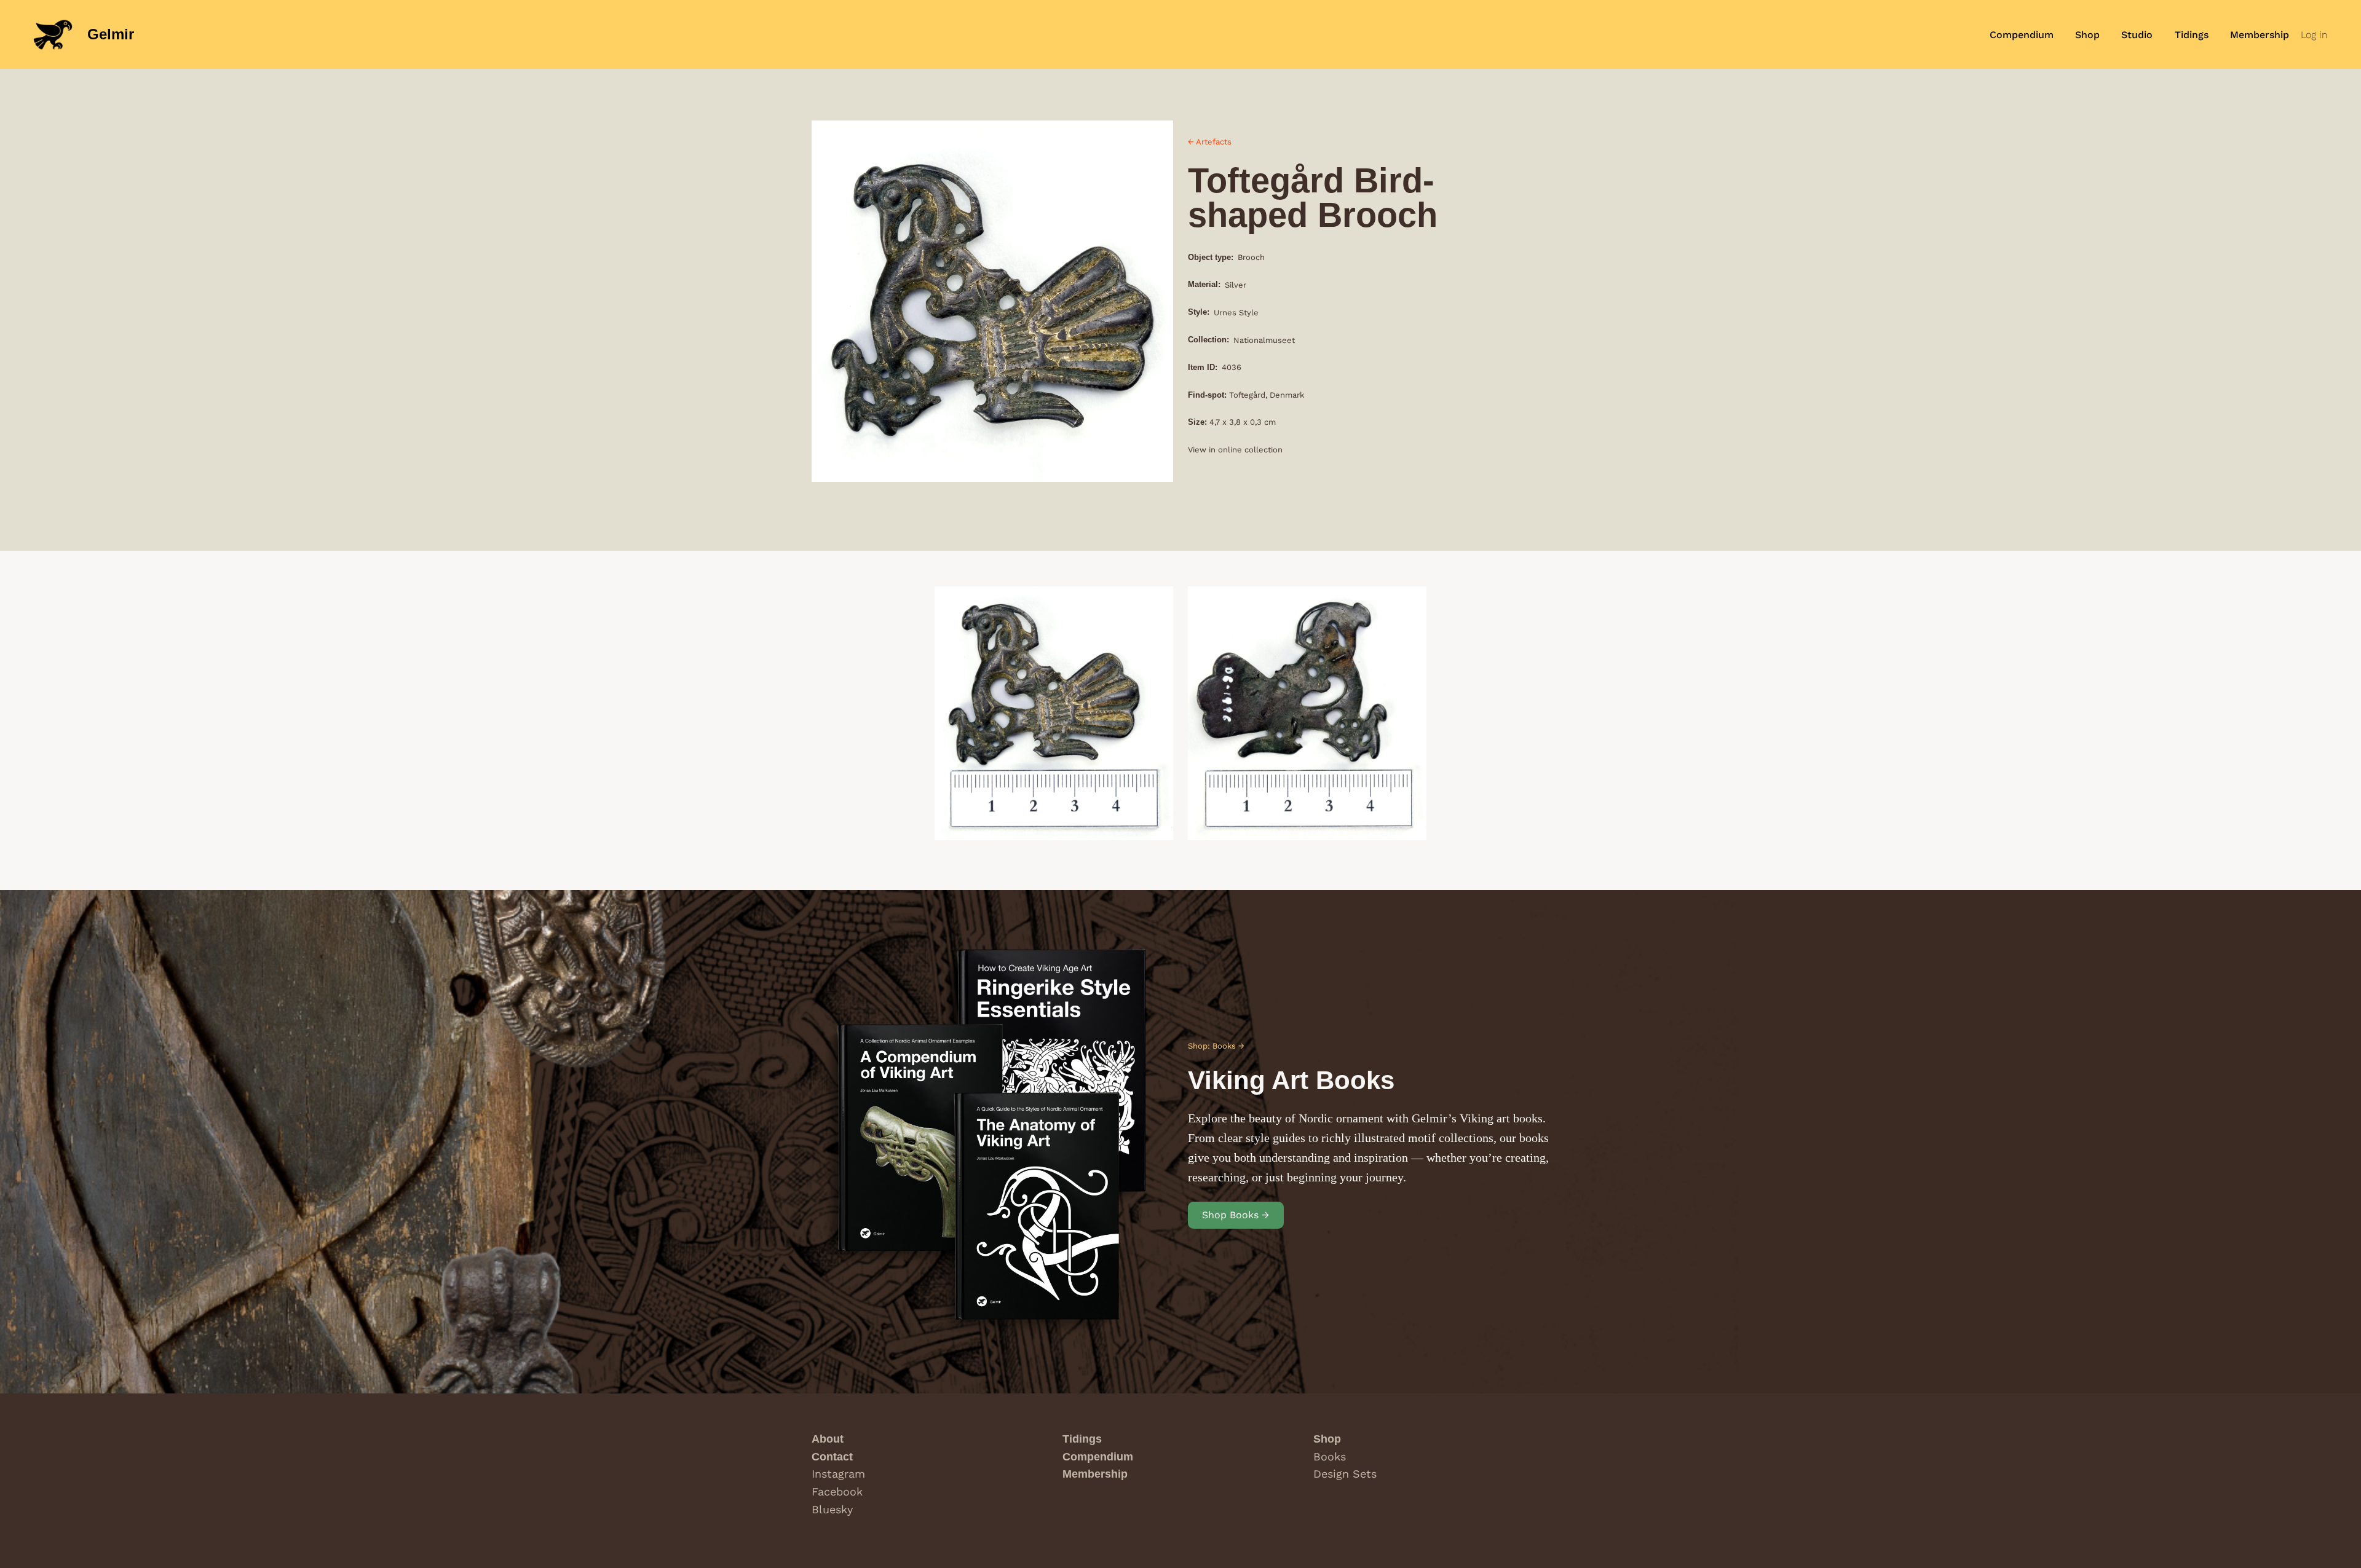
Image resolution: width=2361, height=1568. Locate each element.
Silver (1236, 285)
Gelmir (111, 34)
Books (1330, 1456)
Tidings (1082, 1439)
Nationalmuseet (1264, 340)
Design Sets (1345, 1474)
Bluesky (832, 1509)
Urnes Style (1236, 313)
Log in (2314, 35)
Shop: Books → (1216, 1046)
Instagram (838, 1474)
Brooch (1251, 257)
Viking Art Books (1291, 1080)
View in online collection (1235, 450)
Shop (1327, 1439)
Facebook (837, 1491)
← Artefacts (1210, 142)
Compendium (1098, 1457)
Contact (832, 1457)
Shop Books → (1236, 1215)
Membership (1095, 1474)
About (828, 1439)
